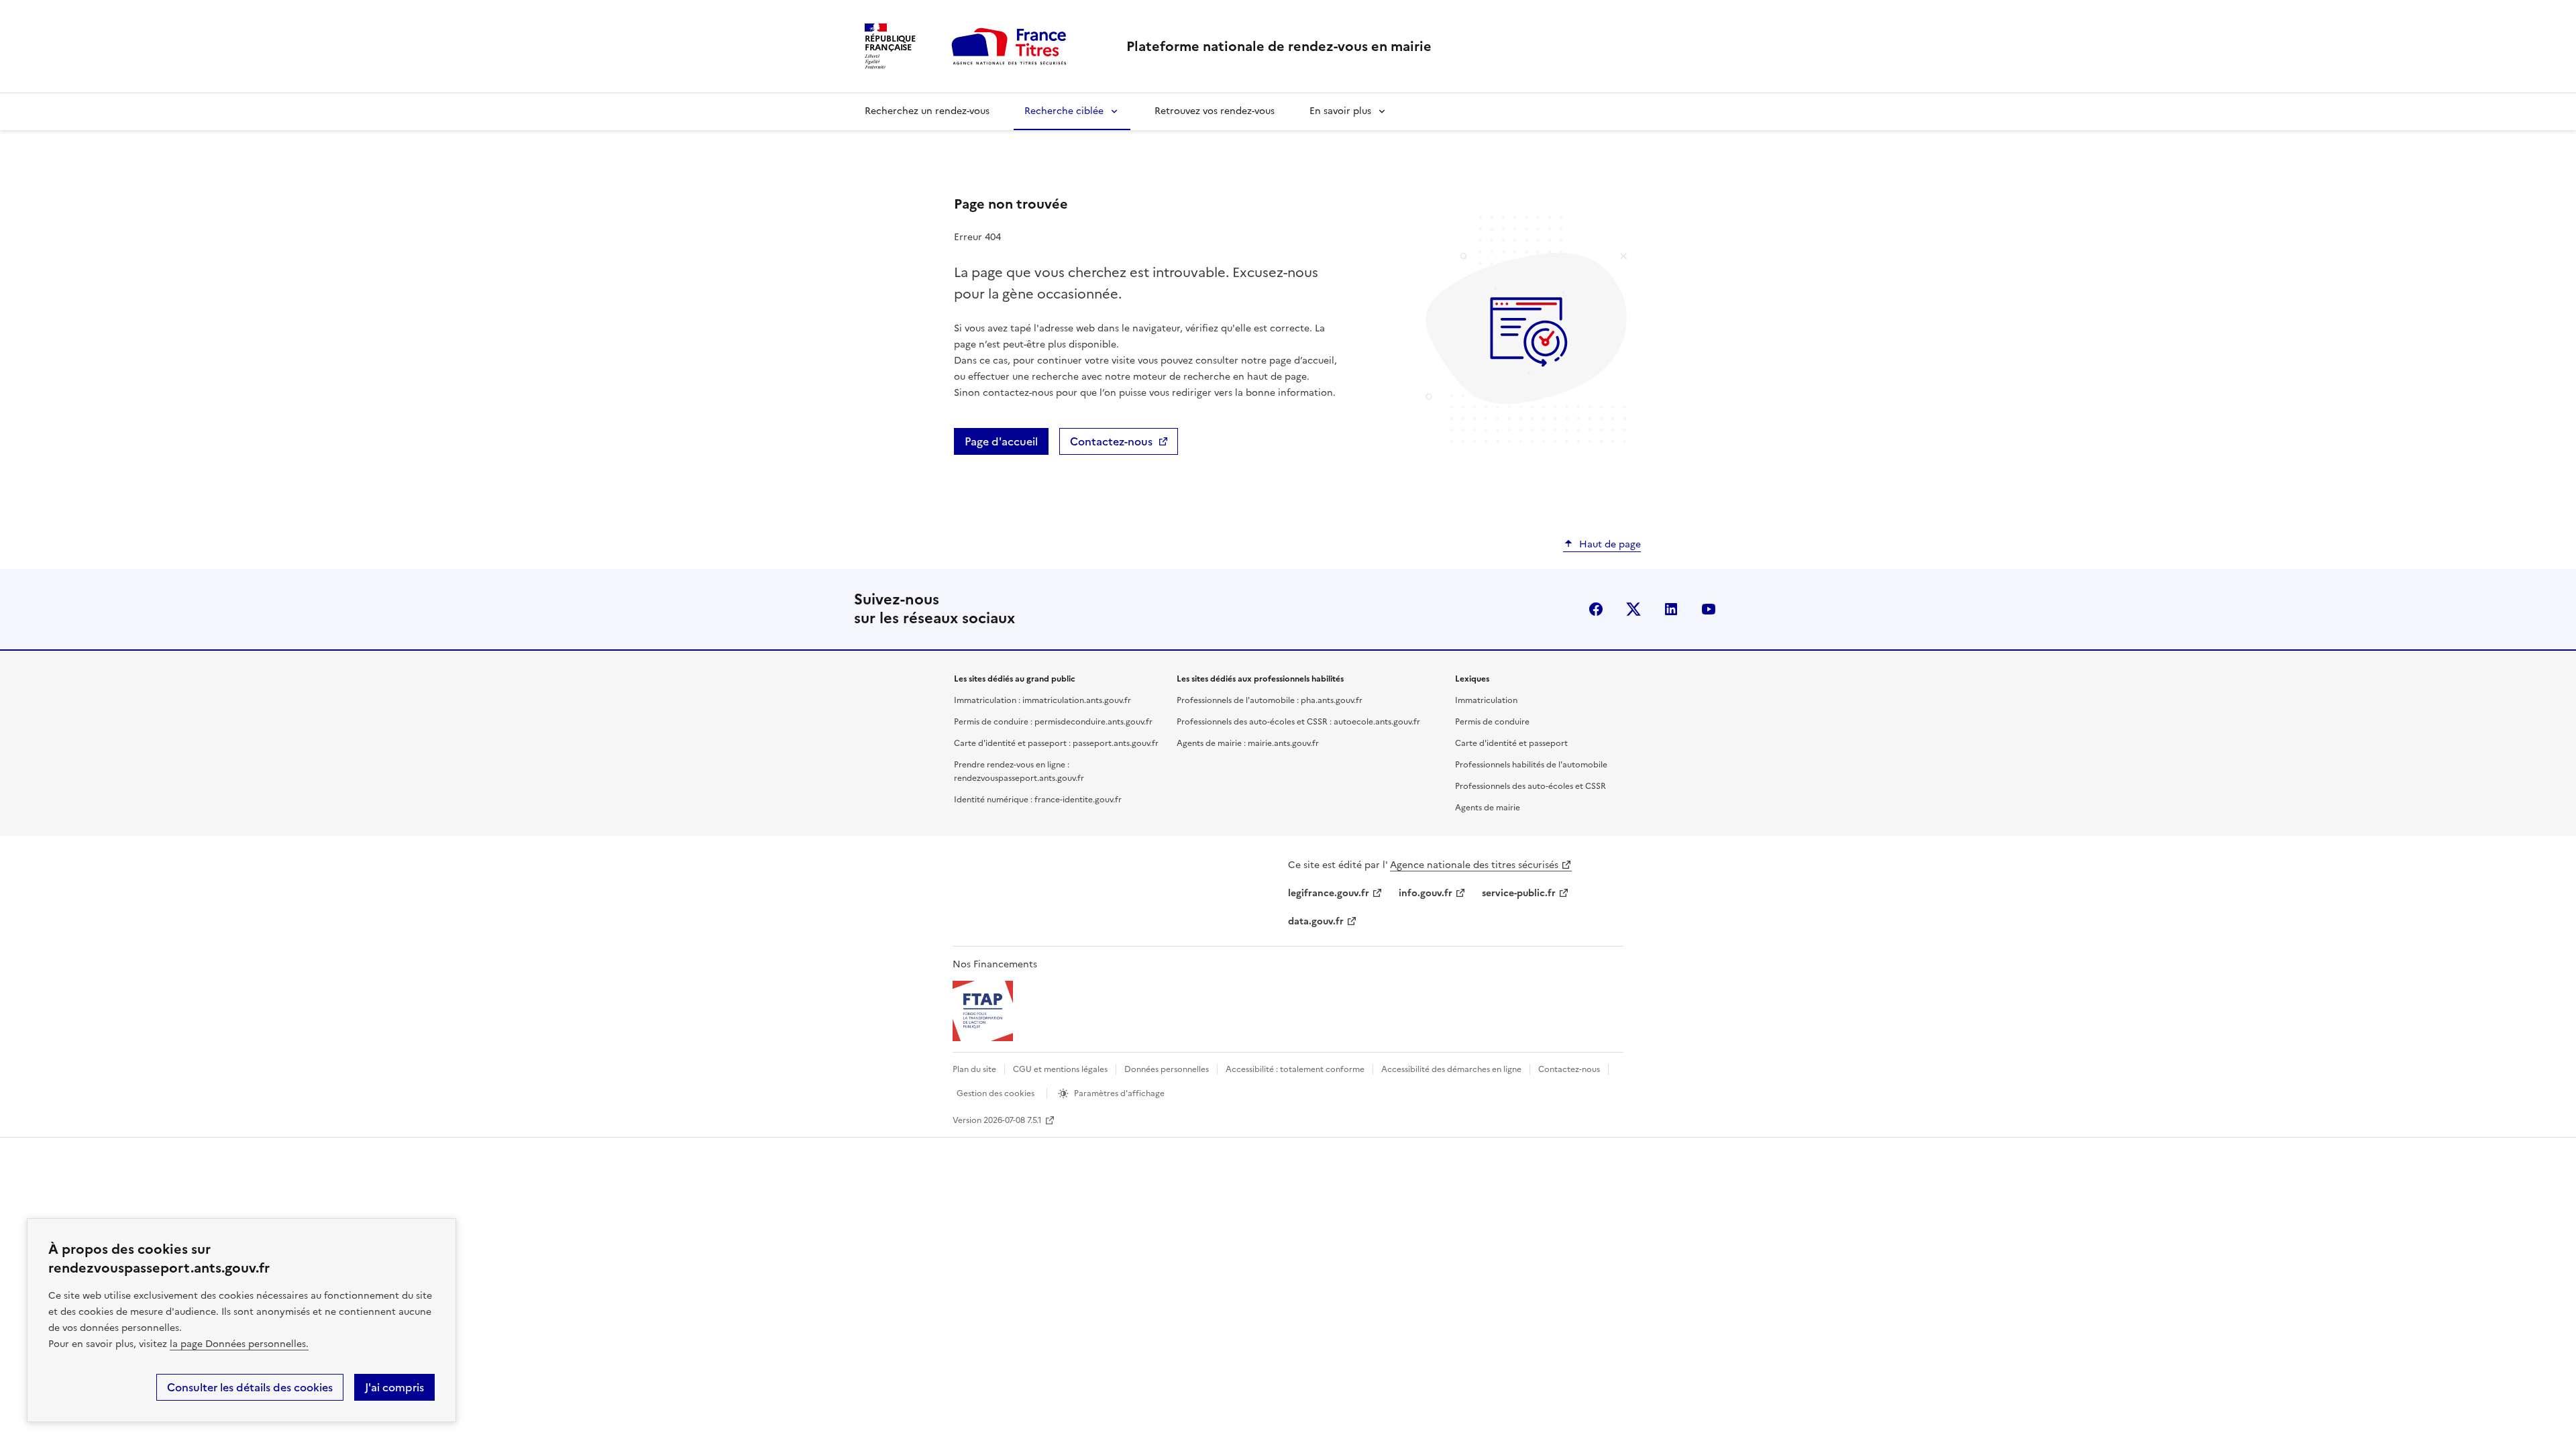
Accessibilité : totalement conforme (1295, 1069)
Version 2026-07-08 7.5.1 (997, 1120)
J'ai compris (394, 1387)
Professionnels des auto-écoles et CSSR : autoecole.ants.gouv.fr (1298, 722)
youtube (1709, 609)
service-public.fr (1519, 893)
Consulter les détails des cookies (250, 1387)
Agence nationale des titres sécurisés (1474, 865)
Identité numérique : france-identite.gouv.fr (1038, 800)
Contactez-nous (1111, 441)
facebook (1596, 609)
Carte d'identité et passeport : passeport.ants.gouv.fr (1056, 743)
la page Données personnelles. (239, 1344)
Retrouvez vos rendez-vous (1215, 111)
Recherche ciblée (1064, 111)
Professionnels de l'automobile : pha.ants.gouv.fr (1270, 700)
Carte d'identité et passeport (1511, 743)
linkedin (1671, 609)
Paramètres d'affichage (1119, 1093)
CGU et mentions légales (1060, 1069)
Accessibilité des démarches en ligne (1451, 1069)
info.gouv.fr (1426, 893)
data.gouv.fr (1316, 921)
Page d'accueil (1001, 441)
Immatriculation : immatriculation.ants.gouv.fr (1042, 700)
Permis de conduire (1492, 722)
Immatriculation (1486, 700)
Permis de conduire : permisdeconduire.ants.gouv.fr (1053, 722)
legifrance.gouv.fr (1329, 893)
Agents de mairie (1488, 808)
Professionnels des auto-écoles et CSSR (1531, 786)
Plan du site (974, 1069)
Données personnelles (1167, 1069)
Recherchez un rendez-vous (927, 111)
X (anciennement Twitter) (1633, 609)
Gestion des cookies (996, 1093)
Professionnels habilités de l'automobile (1531, 765)
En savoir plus (1340, 111)
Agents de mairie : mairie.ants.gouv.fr (1248, 743)
